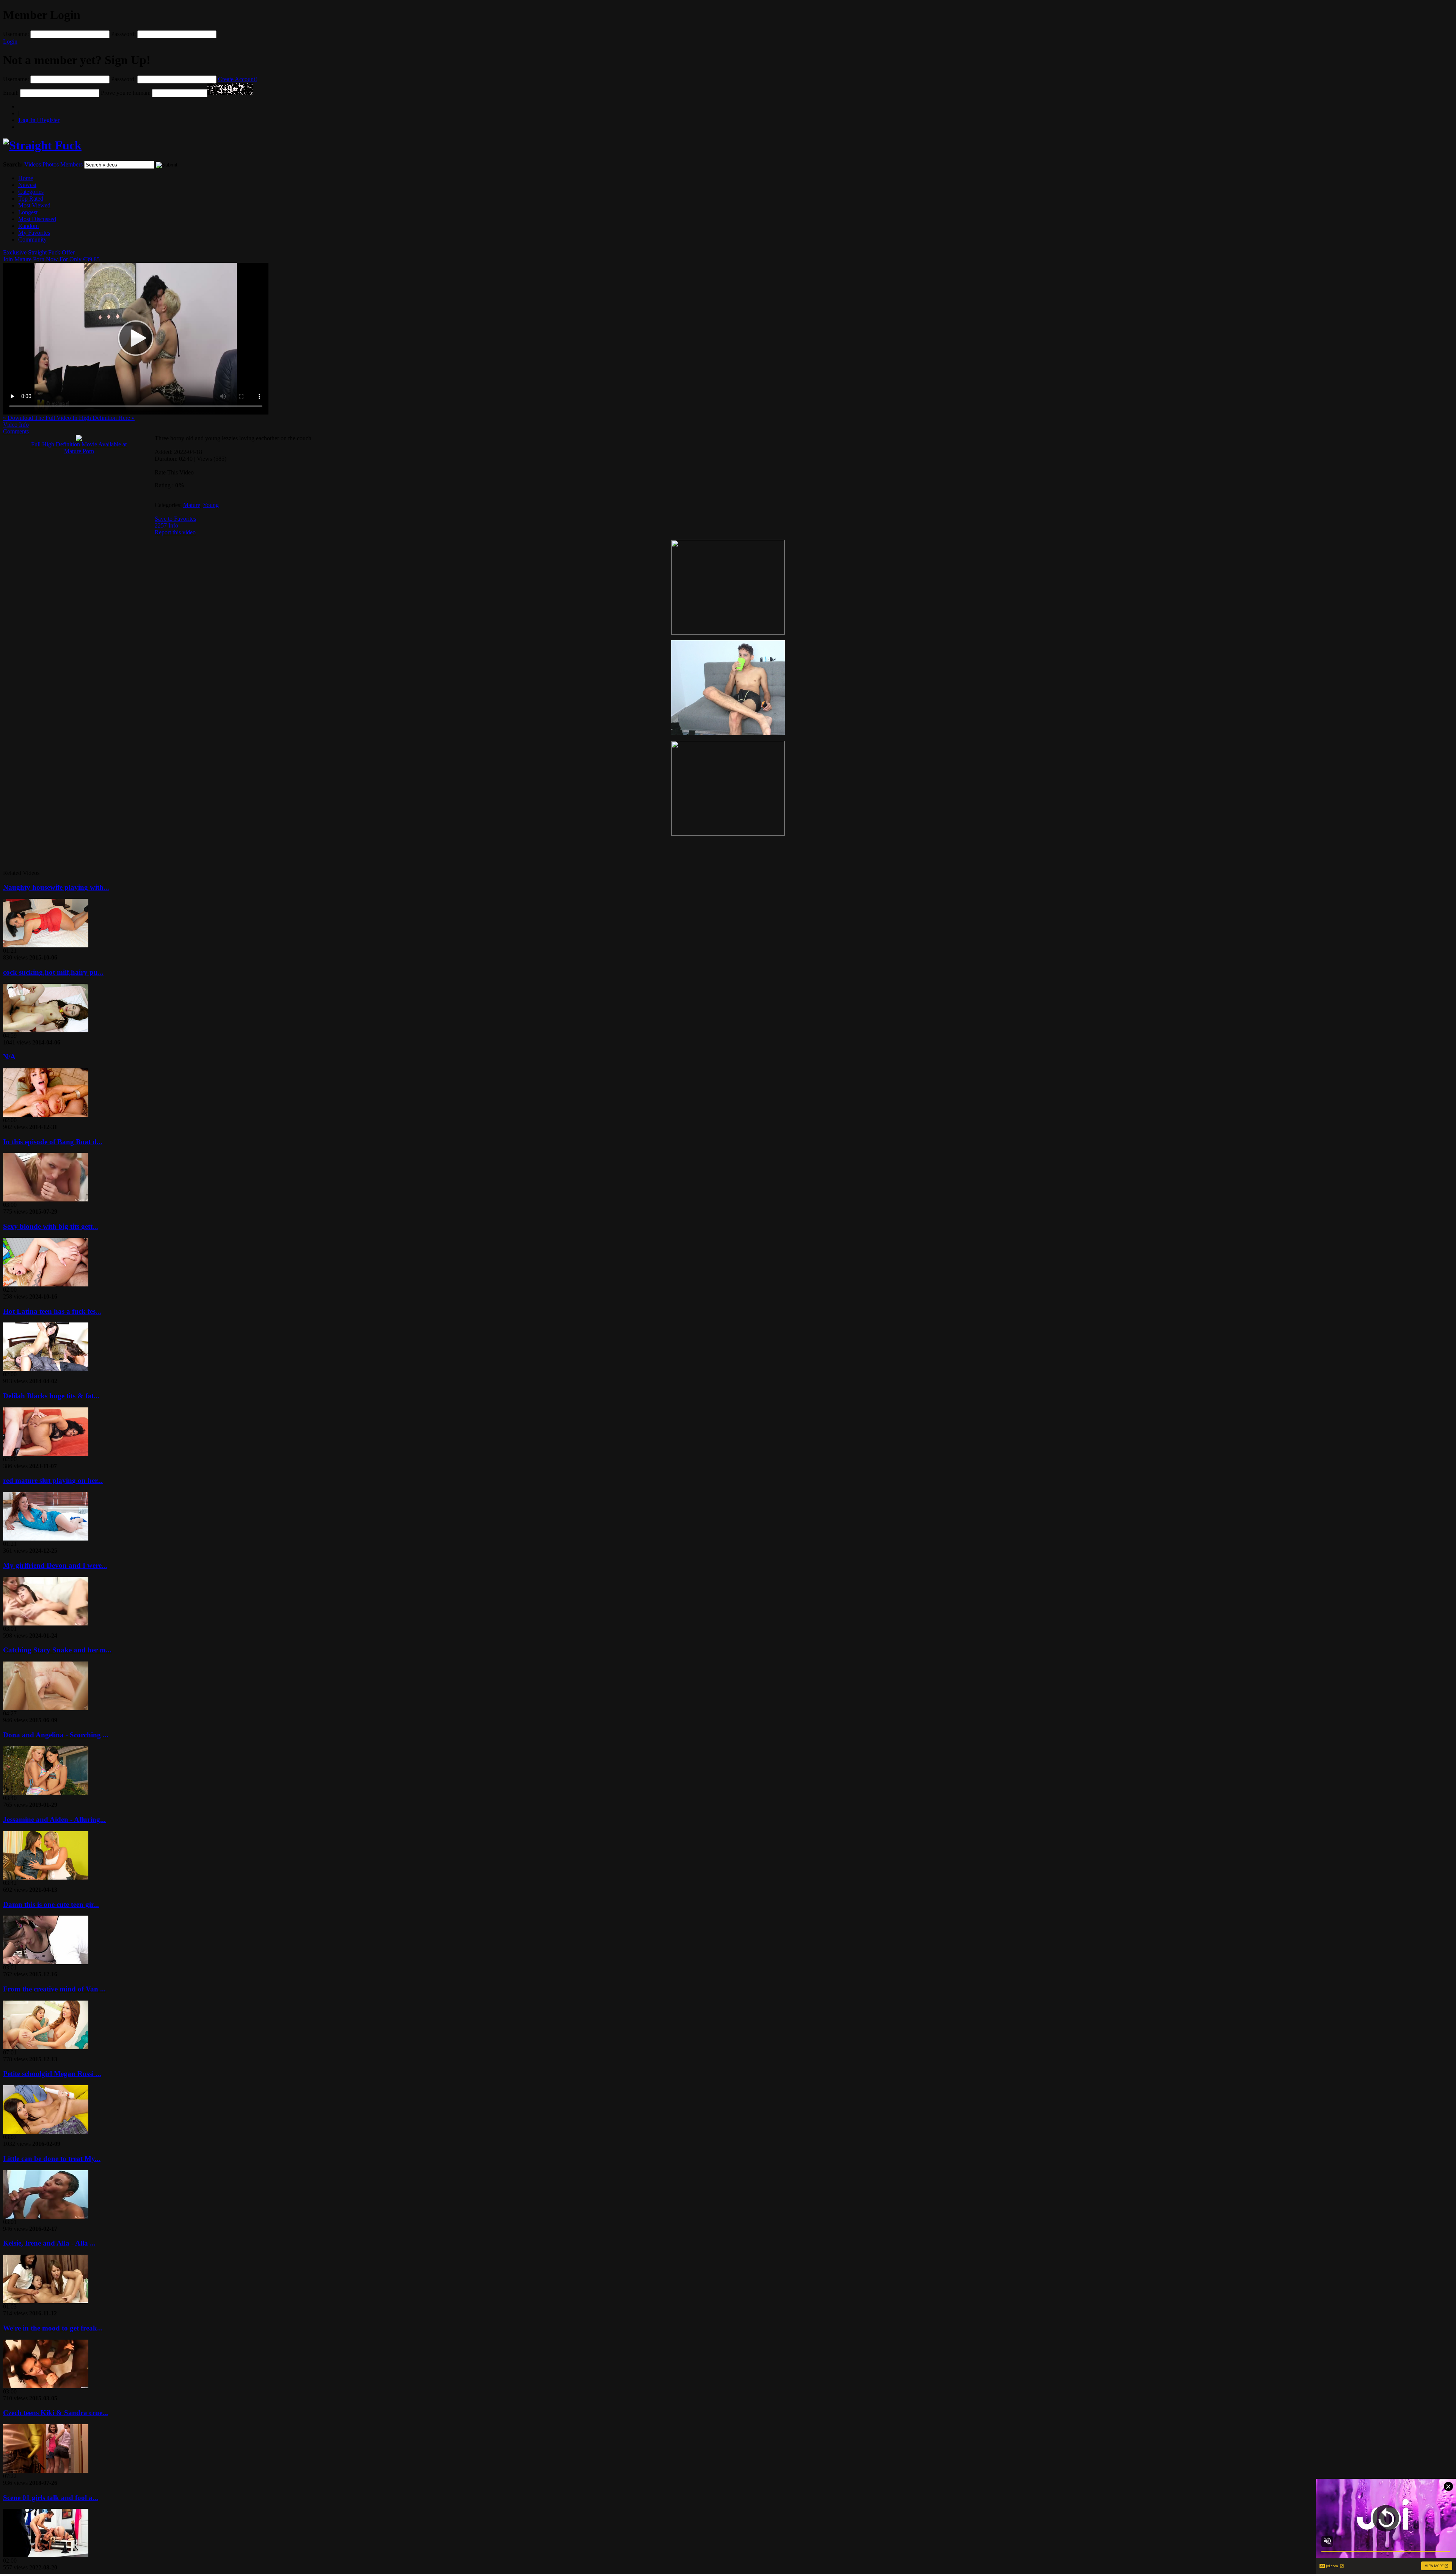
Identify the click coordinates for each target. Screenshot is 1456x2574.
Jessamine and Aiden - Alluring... (54, 1819)
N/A (9, 1057)
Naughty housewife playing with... (56, 887)
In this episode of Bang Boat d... (53, 1142)
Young (211, 505)
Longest (28, 212)
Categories (31, 192)
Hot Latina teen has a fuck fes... (52, 1311)
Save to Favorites (175, 519)
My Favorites (34, 233)
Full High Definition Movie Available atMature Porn (79, 448)
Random (28, 226)
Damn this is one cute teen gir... (51, 1904)
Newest (27, 185)
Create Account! (238, 79)
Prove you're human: (126, 93)
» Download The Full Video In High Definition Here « (69, 418)
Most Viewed (34, 205)
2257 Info (166, 525)
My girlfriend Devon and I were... (55, 1565)
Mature (192, 505)
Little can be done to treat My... (52, 2159)
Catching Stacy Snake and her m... (57, 1650)
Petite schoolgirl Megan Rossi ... (52, 2074)
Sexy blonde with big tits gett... (51, 1226)
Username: (16, 34)
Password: (123, 34)
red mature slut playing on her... (53, 1480)
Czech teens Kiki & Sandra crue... (56, 2413)
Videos (33, 164)
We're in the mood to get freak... (53, 2328)
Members (71, 164)
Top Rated (31, 199)
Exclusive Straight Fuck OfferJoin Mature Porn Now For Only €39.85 (51, 256)
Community (32, 239)
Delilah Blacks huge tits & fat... (51, 1396)
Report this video (175, 532)
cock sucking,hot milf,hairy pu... (53, 972)
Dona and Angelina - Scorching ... (56, 1735)
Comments (16, 431)
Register (39, 120)
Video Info (16, 425)
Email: (11, 93)
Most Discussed (37, 219)
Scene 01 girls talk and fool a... (51, 2498)
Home (26, 178)
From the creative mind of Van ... (54, 1989)
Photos (51, 164)
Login (10, 42)
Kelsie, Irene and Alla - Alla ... (49, 2243)
